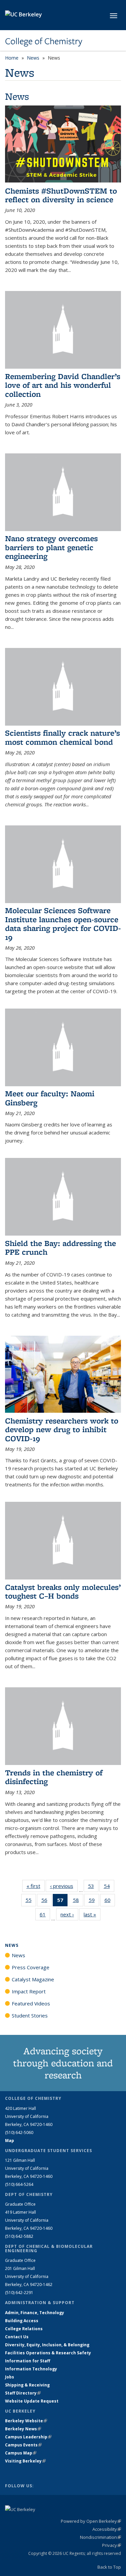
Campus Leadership (28, 2437)
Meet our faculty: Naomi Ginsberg (50, 1098)
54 (109, 1887)
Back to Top (109, 2567)
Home (12, 58)
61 (45, 1916)
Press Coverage (31, 1967)
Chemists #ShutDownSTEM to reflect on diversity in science (61, 195)
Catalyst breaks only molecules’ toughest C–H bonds (63, 1591)
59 (94, 1901)
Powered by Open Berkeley (91, 2521)
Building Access (22, 2321)
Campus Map (21, 2453)
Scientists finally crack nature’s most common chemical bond (62, 737)
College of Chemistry (44, 41)
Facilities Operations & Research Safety (48, 2353)
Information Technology (31, 2369)
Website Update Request (32, 2401)
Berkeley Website (26, 2421)
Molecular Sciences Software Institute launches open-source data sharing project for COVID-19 (63, 924)
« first (36, 1886)
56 (47, 1901)
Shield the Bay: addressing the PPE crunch (60, 1247)
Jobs (10, 2377)
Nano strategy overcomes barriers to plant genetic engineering (51, 547)
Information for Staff (28, 2361)
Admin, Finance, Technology (35, 2313)
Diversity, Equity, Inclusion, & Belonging (47, 2345)
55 (31, 1901)
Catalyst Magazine (33, 1979)
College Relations (24, 2329)
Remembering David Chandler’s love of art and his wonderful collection (63, 385)
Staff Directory (23, 2393)
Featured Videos (31, 2003)
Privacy (112, 2545)
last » (92, 1914)
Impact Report (29, 1991)
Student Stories (30, 2015)
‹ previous (64, 1886)
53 (93, 1887)
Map (10, 2141)
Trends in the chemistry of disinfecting (54, 1777)
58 (78, 1901)
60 (110, 1901)
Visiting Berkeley (25, 2461)
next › (69, 1914)
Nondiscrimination (100, 2537)
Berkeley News (23, 2429)
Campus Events (23, 2445)
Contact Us (17, 2337)
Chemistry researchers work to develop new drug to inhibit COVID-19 (62, 1429)
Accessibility (107, 2529)
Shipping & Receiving (27, 2385)
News (33, 58)
